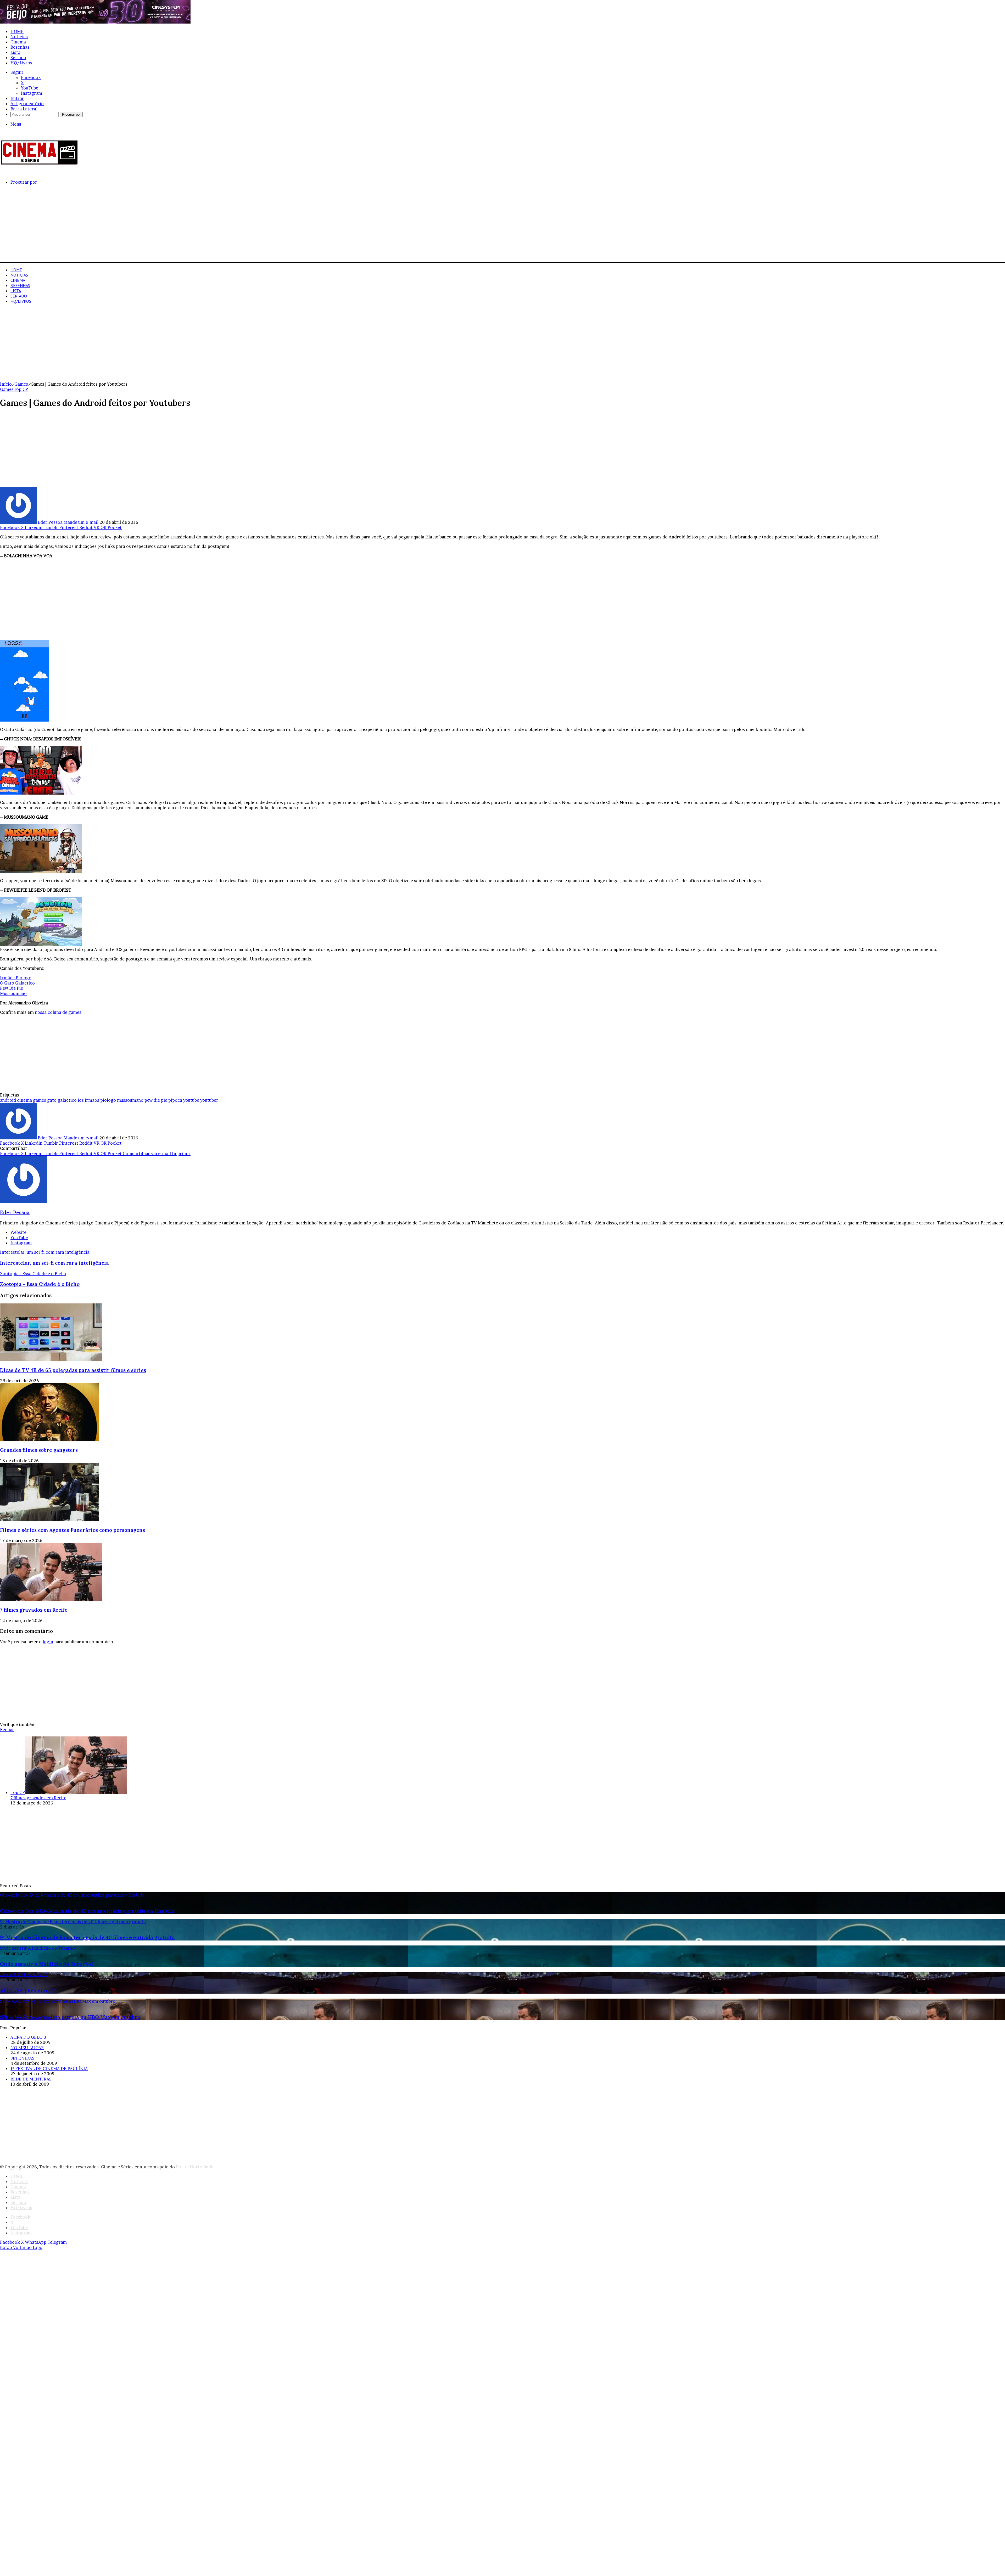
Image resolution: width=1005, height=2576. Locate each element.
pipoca (175, 1100)
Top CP (21, 389)
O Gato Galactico (17, 983)
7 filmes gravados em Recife (34, 1610)
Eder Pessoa (50, 522)
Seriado (18, 58)
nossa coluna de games (58, 1012)
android (8, 1100)
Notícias (19, 37)
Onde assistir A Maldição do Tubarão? (47, 1964)
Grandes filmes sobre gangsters (39, 1450)
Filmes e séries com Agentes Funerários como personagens (72, 1530)
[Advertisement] (157, 226)
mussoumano (130, 1100)
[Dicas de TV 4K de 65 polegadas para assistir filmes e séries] (51, 1359)
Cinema (18, 42)
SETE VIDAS (22, 2058)
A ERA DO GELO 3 (28, 2037)
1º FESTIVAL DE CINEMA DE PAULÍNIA (49, 2068)
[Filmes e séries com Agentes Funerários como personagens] (49, 1519)
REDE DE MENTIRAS (31, 2079)
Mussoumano (13, 993)
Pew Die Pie (12, 988)
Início (6, 384)
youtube (191, 1100)
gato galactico (62, 1100)
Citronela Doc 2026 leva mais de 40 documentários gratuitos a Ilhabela (87, 1911)
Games (21, 384)
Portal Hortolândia (195, 2167)
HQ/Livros (21, 63)
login (48, 1642)
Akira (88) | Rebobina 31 (28, 1990)
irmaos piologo (100, 1100)
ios (81, 1100)
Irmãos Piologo (16, 978)
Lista (15, 52)
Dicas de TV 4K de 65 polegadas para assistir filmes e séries (73, 1370)
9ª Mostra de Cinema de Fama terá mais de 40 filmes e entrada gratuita (87, 1937)
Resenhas (20, 47)
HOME (17, 31)
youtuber (209, 1100)
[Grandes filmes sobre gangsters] (49, 1439)
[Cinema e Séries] (39, 164)
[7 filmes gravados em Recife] (51, 1599)
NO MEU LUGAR (27, 2048)
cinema (24, 1100)
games (40, 1100)
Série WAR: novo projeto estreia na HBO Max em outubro (70, 2017)
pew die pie (156, 1100)
